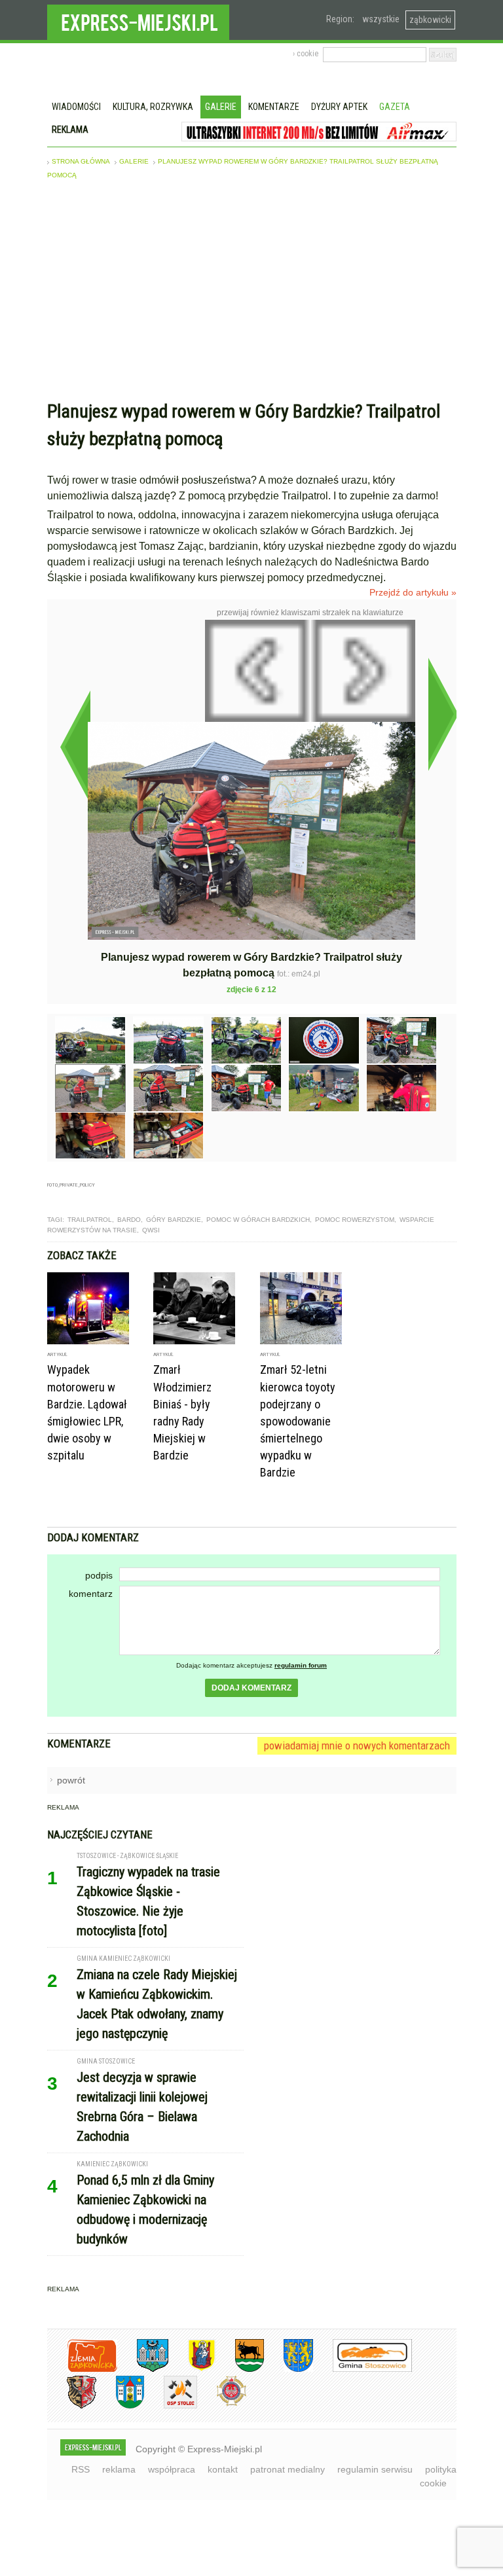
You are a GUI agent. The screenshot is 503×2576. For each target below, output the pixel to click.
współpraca (172, 2469)
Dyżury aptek (339, 107)
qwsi (151, 1230)
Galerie (221, 107)
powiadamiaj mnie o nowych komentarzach (357, 1745)
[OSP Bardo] (222, 2404)
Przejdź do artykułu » (413, 592)
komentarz (91, 1594)
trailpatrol (90, 1220)
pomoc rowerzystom (355, 1220)
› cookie (306, 54)
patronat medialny (288, 2469)
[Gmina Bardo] (192, 2370)
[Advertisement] (252, 293)
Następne (443, 714)
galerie (134, 161)
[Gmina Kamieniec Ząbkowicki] (289, 2370)
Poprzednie (75, 747)
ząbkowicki (430, 20)
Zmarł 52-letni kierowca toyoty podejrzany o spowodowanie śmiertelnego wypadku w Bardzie (298, 1421)
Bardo (129, 1220)
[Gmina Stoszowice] (363, 2370)
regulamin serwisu (375, 2469)
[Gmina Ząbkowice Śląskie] (143, 2370)
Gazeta (395, 107)
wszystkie (381, 19)
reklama (119, 2469)
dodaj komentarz (251, 1688)
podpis (99, 1575)
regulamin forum (301, 1665)
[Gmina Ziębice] (120, 2406)
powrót (71, 1780)
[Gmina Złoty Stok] (72, 2406)
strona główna (81, 161)
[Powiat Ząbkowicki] (82, 2370)
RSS (81, 2469)
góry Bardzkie (174, 1220)
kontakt (223, 2469)
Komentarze (274, 107)
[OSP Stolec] (171, 2406)
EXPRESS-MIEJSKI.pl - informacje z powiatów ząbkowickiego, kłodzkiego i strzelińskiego (138, 20)
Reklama (70, 130)
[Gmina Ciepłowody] (240, 2370)
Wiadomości (76, 107)
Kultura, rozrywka (153, 107)
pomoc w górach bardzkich (258, 1220)
